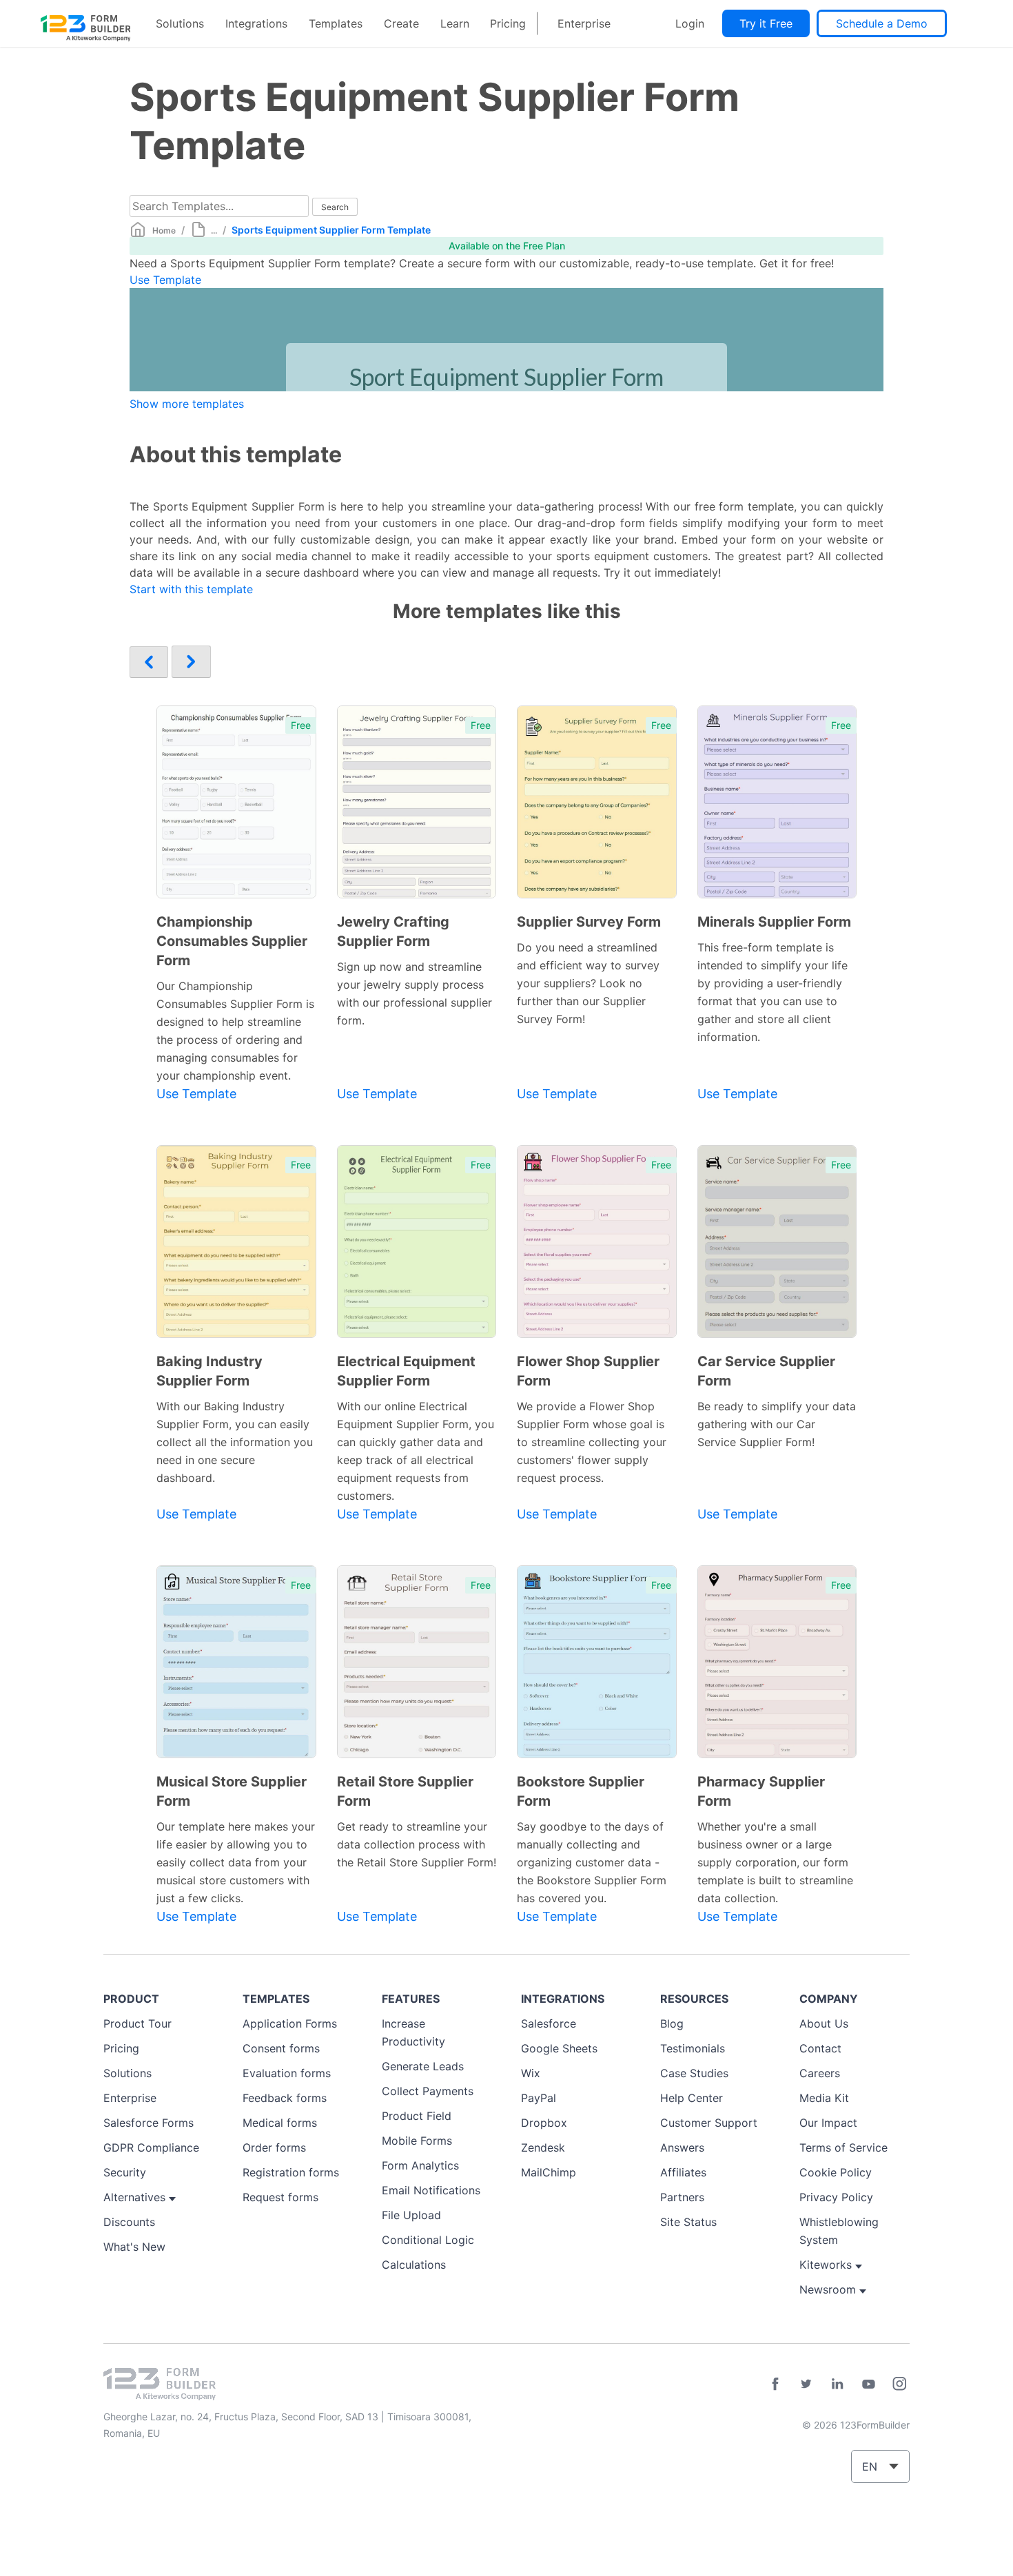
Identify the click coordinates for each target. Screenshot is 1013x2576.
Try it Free (766, 23)
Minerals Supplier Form (774, 922)
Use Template (165, 280)
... (214, 230)
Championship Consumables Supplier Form (232, 941)
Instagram (899, 2384)
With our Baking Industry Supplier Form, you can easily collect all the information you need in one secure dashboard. (235, 1442)
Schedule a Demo (882, 23)
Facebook (775, 2384)
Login (690, 23)
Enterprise (584, 23)
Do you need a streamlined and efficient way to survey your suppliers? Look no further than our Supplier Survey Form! (588, 983)
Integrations (256, 23)
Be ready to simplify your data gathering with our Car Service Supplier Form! (777, 1424)
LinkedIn (837, 2384)
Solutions (180, 23)
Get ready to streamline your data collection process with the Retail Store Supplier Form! (417, 1844)
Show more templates (187, 404)
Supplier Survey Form (589, 922)
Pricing (508, 23)
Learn (455, 23)
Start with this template (191, 589)
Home (164, 230)
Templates (336, 23)
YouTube (868, 2384)
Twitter (806, 2384)
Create (401, 23)
